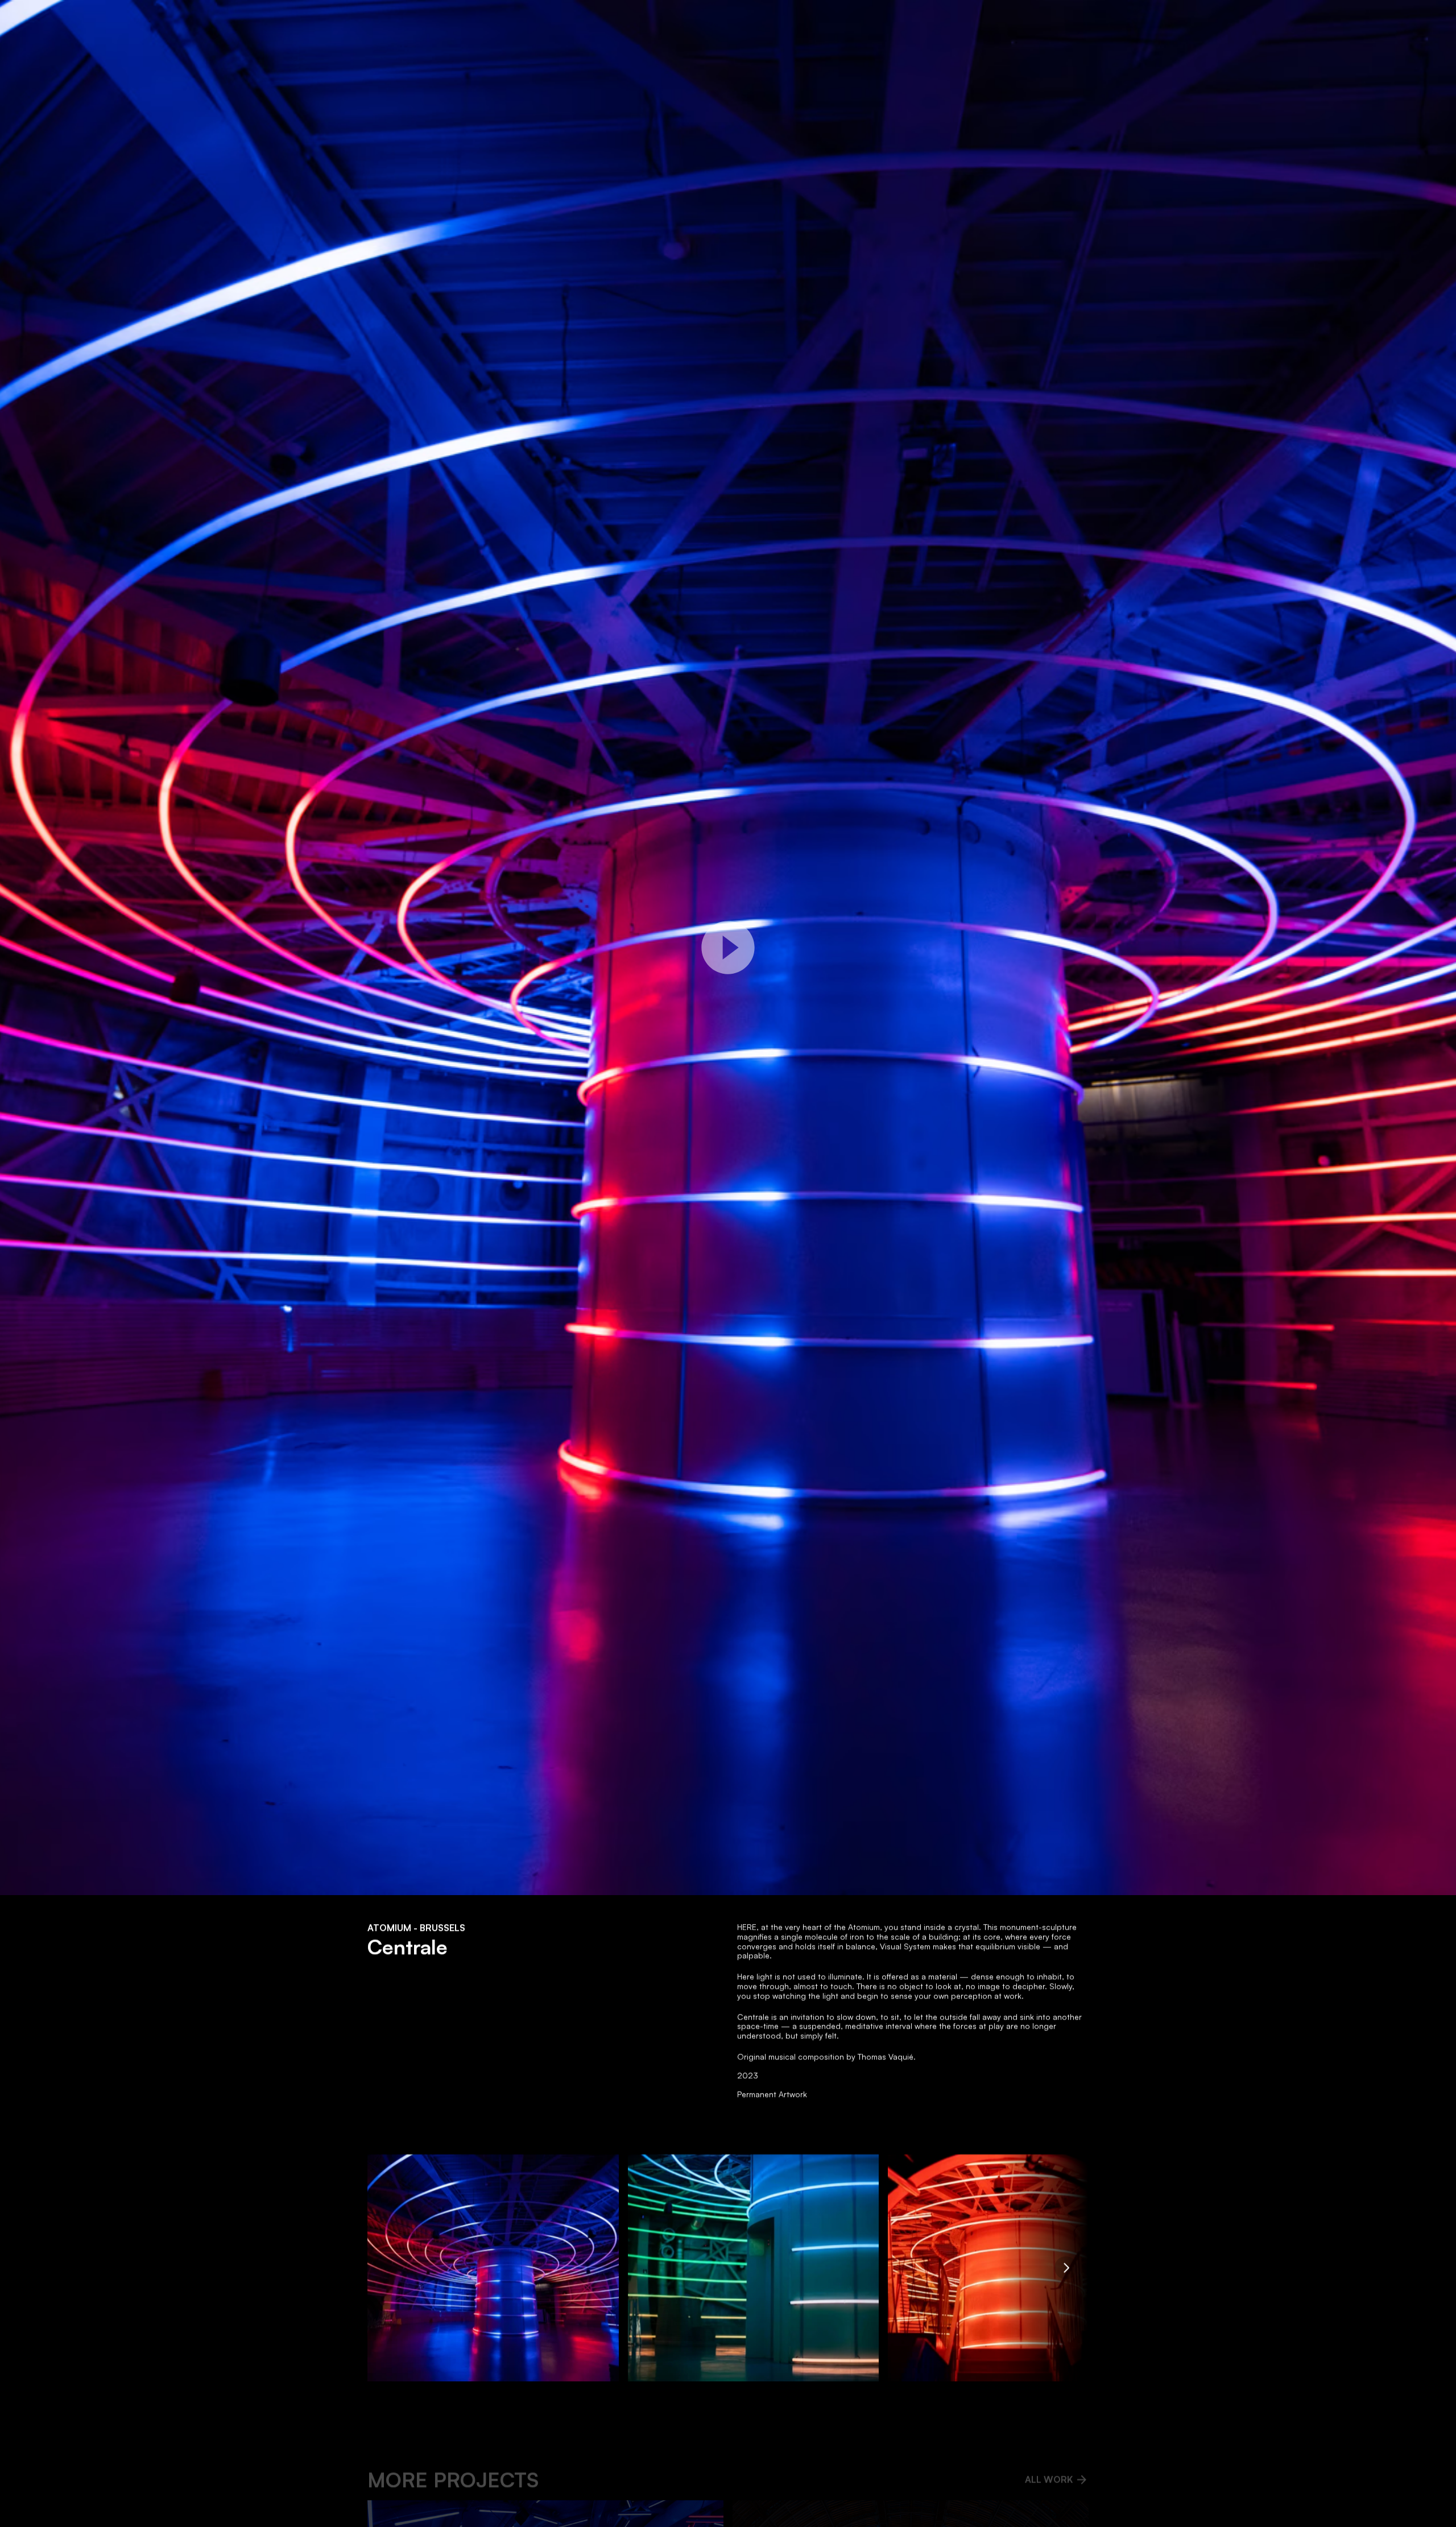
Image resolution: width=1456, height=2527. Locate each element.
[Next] (1066, 2268)
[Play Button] (728, 948)
